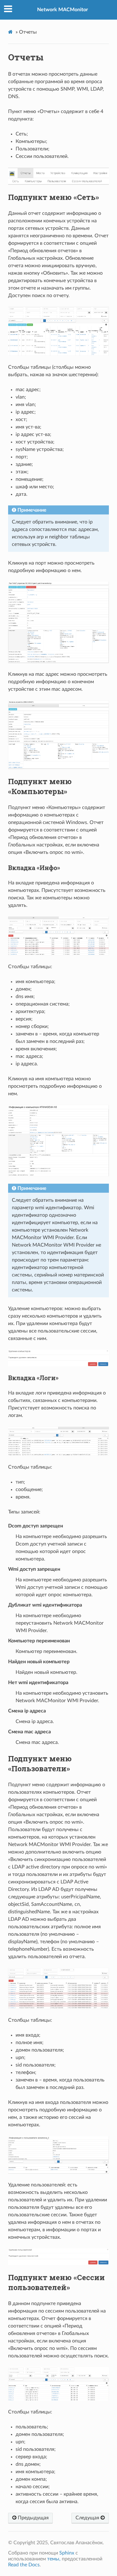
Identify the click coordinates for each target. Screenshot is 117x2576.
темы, (54, 2559)
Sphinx (67, 2553)
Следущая (88, 2518)
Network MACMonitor (63, 10)
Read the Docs (24, 2565)
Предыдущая (33, 2518)
